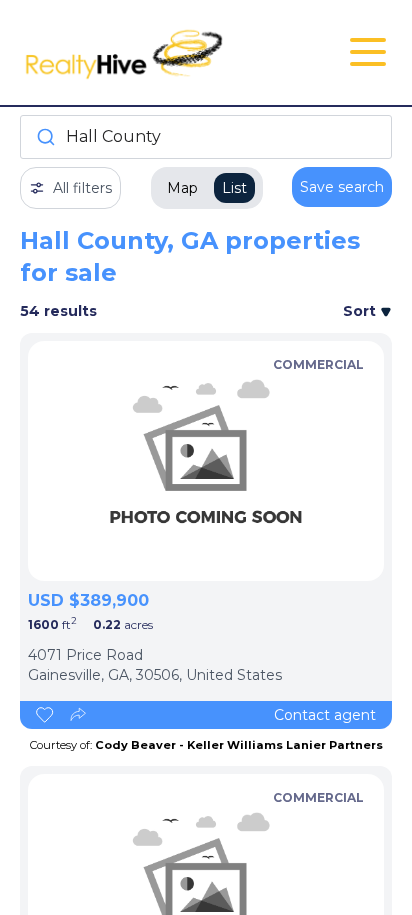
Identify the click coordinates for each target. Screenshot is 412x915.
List (234, 188)
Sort (361, 311)
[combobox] (206, 137)
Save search (342, 187)
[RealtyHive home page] (144, 52)
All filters (82, 188)
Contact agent (325, 715)
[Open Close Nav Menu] (368, 52)
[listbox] (206, 461)
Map (182, 188)
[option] (206, 461)
